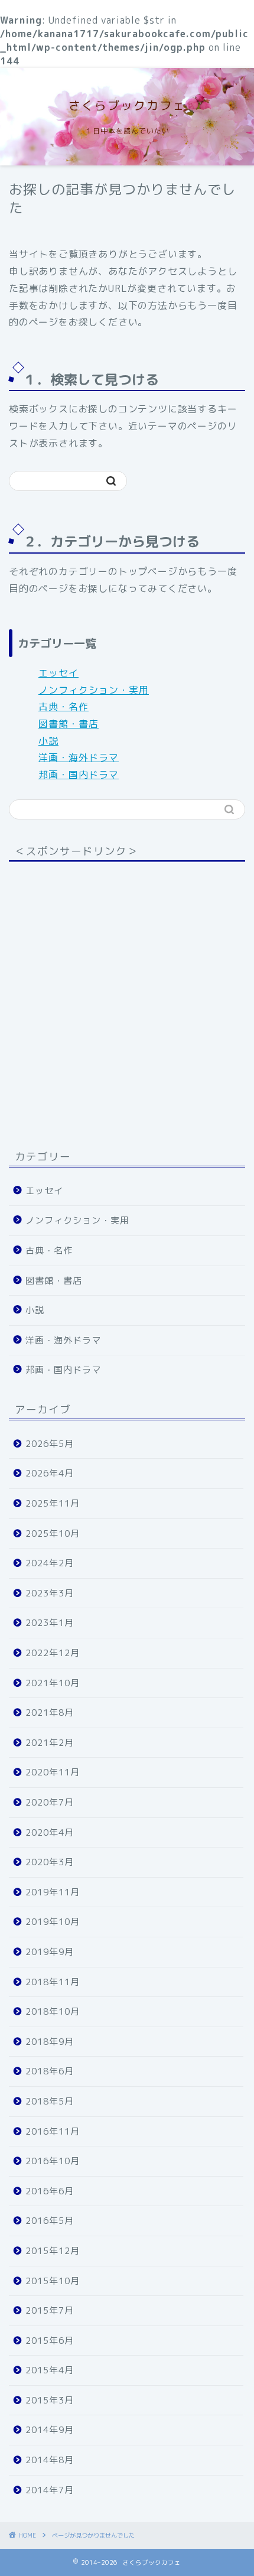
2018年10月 (53, 2011)
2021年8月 (50, 1713)
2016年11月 (53, 2131)
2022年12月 (53, 1653)
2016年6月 (50, 2191)
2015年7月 (50, 2310)
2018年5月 (50, 2101)
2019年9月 (50, 1952)
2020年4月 (50, 1832)
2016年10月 (53, 2161)
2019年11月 (53, 1892)
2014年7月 (50, 2490)
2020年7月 (50, 1802)
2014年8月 (50, 2460)
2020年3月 (50, 1862)
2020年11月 (53, 1772)
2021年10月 (53, 1683)
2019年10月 (53, 1922)
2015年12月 (53, 2251)
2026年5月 (50, 1444)
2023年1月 (50, 1623)
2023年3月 (50, 1593)
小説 (48, 741)
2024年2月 (50, 1563)
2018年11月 (53, 1982)
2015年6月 (50, 2341)
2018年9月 (50, 2042)
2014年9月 (50, 2430)
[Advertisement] (127, 998)
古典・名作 (63, 707)
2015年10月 (53, 2281)
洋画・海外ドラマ (79, 757)
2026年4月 (50, 1473)
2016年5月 (50, 2221)
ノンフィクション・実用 (94, 690)
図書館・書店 (69, 724)
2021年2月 (50, 1743)
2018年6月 (50, 2071)
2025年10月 (53, 1533)
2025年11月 (53, 1503)
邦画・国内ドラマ (79, 775)
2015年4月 (50, 2370)
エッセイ (58, 673)
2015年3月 (50, 2400)
